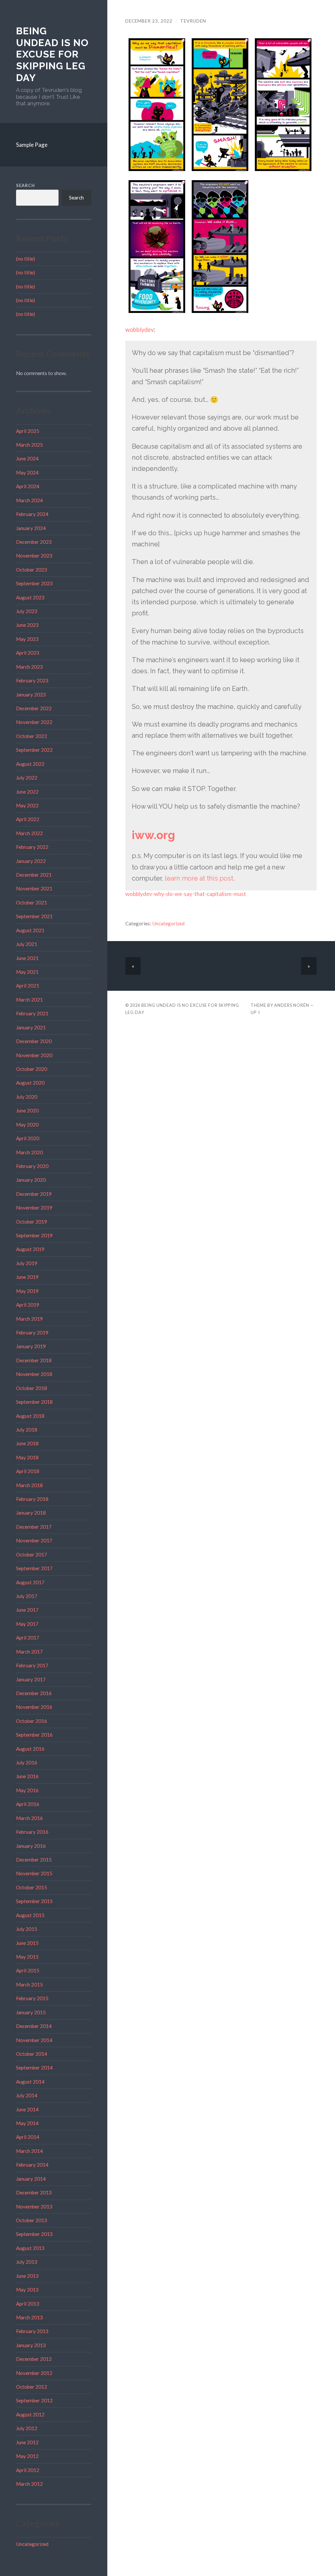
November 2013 (34, 2207)
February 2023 (32, 680)
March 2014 (29, 2151)
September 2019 (34, 1235)
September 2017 (34, 1568)
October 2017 (32, 1554)
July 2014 (27, 2095)
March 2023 (29, 667)
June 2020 (27, 1110)
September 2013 (34, 2234)
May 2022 (27, 805)
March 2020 (29, 1152)
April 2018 (28, 1471)
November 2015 (34, 1873)
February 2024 (32, 514)
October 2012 (32, 2387)
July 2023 (27, 611)
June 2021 (27, 958)
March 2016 (29, 1818)
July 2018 (27, 1430)
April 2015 (28, 1970)
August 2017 (30, 1582)
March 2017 (29, 1652)
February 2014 (32, 2165)
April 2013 (28, 2304)
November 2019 (34, 1208)
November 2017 (34, 1540)
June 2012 (27, 2442)
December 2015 (34, 1860)
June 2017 (27, 1610)
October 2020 (32, 1069)
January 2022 (31, 861)
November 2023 (34, 556)
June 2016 (27, 1776)
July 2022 (27, 778)
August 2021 (30, 930)
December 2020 (34, 1041)
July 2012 (27, 2428)
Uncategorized (32, 2544)
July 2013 (27, 2262)
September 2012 (34, 2400)
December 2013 (34, 2192)
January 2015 (31, 2012)
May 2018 (27, 1457)
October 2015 (32, 1887)
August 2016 (30, 1749)
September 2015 (34, 1901)
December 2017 (34, 1527)
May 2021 (27, 972)
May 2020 (27, 1125)
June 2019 (27, 1277)
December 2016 (34, 1693)
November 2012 (34, 2373)
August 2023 (30, 597)
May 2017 (27, 1624)
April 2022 (28, 819)
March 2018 (29, 1485)
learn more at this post (199, 878)
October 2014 (32, 2054)
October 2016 (32, 1721)
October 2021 (32, 902)
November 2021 (34, 888)
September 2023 (34, 583)
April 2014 (28, 2137)
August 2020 (30, 1083)
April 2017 (28, 1638)
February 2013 (32, 2331)
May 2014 (27, 2123)
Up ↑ (256, 1012)
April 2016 (28, 1804)
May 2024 (27, 472)
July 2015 (27, 1929)
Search (26, 185)
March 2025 (29, 445)
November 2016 (34, 1707)
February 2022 (32, 847)
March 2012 (29, 2484)
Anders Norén (292, 1005)
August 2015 (30, 1915)
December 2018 (34, 1360)
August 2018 (30, 1416)
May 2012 (27, 2456)
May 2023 (27, 639)
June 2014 (27, 2109)
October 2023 (32, 570)
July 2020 (27, 1097)
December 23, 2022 (149, 21)
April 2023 (28, 653)
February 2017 (32, 1665)
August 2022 (30, 764)
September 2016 (34, 1735)
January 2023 (31, 695)
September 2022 (34, 750)
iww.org (153, 835)
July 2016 (27, 1762)
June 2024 (27, 458)
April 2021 (28, 986)
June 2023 (27, 625)
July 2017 (27, 1596)
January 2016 (31, 1846)
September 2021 (34, 916)
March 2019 (29, 1319)
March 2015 (29, 1984)
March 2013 (29, 2317)
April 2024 (28, 486)
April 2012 (28, 2470)
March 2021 (29, 1000)
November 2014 (34, 2040)
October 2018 (32, 1388)
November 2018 (34, 1374)
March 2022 (29, 833)
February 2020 (32, 1166)
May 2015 (27, 1957)
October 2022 (32, 736)
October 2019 (32, 1222)
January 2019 (31, 1346)
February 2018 (32, 1499)
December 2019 (34, 1194)
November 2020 (34, 1055)
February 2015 (32, 1998)
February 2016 (32, 1832)
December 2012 (34, 2359)
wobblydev (140, 330)
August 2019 (30, 1249)
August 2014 (30, 2082)
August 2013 (30, 2248)
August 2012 (30, 2414)
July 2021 (27, 944)
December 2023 (34, 542)
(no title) (26, 259)
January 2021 (31, 1027)
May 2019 (27, 1291)
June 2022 (27, 792)
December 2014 (34, 2026)
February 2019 (32, 1332)
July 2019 (27, 1263)
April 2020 (28, 1138)
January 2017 (31, 1679)
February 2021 (32, 1013)
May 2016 (27, 1790)
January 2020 (31, 1180)
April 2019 (28, 1305)
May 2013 (27, 2290)
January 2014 (31, 2179)
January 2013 (31, 2345)
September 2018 (34, 1402)
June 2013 (27, 2276)
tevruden (193, 21)
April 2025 (28, 431)
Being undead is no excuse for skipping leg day (52, 54)
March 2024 (29, 500)
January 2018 (31, 1513)
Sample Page (32, 145)
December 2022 (34, 708)
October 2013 (32, 2220)
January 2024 (31, 528)
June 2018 (27, 1443)
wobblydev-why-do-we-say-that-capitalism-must (186, 894)
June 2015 (27, 1943)
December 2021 (34, 875)
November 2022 (34, 722)
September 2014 (34, 2068)
